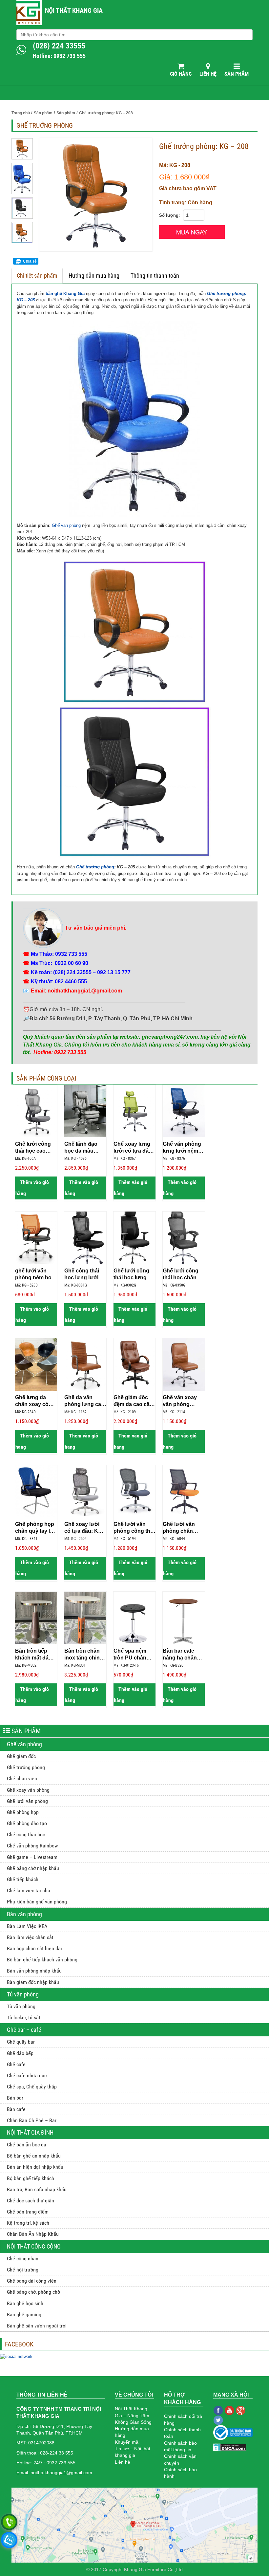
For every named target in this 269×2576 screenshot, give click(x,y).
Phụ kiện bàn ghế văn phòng (37, 1902)
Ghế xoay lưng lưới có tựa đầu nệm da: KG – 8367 (133, 1148)
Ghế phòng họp (23, 1812)
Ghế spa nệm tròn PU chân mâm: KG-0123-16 (133, 1655)
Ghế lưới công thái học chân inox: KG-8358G (182, 1274)
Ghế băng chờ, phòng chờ (33, 2292)
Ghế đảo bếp (20, 2053)
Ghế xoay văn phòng (28, 1790)
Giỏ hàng (181, 74)
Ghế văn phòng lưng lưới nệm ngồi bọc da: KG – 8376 (183, 1148)
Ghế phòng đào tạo (27, 1823)
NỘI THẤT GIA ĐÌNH (30, 2132)
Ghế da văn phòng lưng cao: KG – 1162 (85, 1401)
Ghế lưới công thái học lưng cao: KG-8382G (132, 1274)
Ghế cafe (16, 2064)
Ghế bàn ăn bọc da (27, 2145)
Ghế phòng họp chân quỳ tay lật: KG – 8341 (36, 1528)
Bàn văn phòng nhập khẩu (34, 1971)
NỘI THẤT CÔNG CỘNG (34, 2246)
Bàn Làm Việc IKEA (27, 1926)
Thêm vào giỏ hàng (32, 1188)
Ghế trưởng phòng (95, 867)
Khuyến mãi (127, 2442)
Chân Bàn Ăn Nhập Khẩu (33, 2234)
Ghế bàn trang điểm (28, 2212)
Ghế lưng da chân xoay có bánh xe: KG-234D (32, 1401)
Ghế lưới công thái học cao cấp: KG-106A (33, 1148)
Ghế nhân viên (22, 1779)
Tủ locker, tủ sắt (24, 2018)
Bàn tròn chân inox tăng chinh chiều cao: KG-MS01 (84, 1655)
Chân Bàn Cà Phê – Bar (32, 2120)
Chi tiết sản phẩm (37, 276)
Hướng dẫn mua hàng (94, 276)
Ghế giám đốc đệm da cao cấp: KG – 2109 (134, 1401)
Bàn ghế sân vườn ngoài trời (37, 2326)
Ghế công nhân (23, 2259)
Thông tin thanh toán (155, 276)
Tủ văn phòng (23, 1994)
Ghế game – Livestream (32, 1857)
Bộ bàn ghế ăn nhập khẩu (34, 2156)
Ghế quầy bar (21, 2042)
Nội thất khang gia (74, 10)
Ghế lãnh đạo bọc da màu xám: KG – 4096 (84, 1148)
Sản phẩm (237, 74)
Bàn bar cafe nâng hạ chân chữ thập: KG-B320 (180, 1655)
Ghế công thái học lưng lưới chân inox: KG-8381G (83, 1274)
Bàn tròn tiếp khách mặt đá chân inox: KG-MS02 (34, 1655)
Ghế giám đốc (21, 1756)
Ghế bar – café (24, 2030)
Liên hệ (208, 74)
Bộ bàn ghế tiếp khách (31, 2178)
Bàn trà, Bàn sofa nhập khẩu (37, 2189)
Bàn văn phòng (24, 1914)
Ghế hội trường (23, 2270)
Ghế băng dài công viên (32, 2281)
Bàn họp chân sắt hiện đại (34, 1948)
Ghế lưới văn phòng (27, 1801)
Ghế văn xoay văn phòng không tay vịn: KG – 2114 (180, 1401)
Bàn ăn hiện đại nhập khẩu (35, 2167)
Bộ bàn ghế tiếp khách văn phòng (42, 1960)
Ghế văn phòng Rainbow (32, 1846)
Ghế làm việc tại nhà (29, 1890)
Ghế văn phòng (66, 525)
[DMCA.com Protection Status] (230, 2447)
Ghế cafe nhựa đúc (27, 2076)
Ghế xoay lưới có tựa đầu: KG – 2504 (85, 1528)
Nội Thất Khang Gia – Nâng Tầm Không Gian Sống (133, 2415)
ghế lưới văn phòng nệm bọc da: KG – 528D (35, 1274)
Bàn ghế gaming (24, 2315)
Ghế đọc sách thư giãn (31, 2201)
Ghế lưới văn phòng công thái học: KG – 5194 (134, 1528)
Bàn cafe (16, 2109)
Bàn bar (15, 2098)
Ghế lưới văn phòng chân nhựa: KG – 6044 (184, 1528)
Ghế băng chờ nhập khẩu (33, 1868)
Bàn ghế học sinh (25, 2303)
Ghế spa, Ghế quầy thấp (32, 2087)
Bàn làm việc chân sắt (30, 1937)
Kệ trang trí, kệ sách (28, 2223)
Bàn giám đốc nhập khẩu (33, 1982)
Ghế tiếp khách (23, 1879)
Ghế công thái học (26, 1835)
